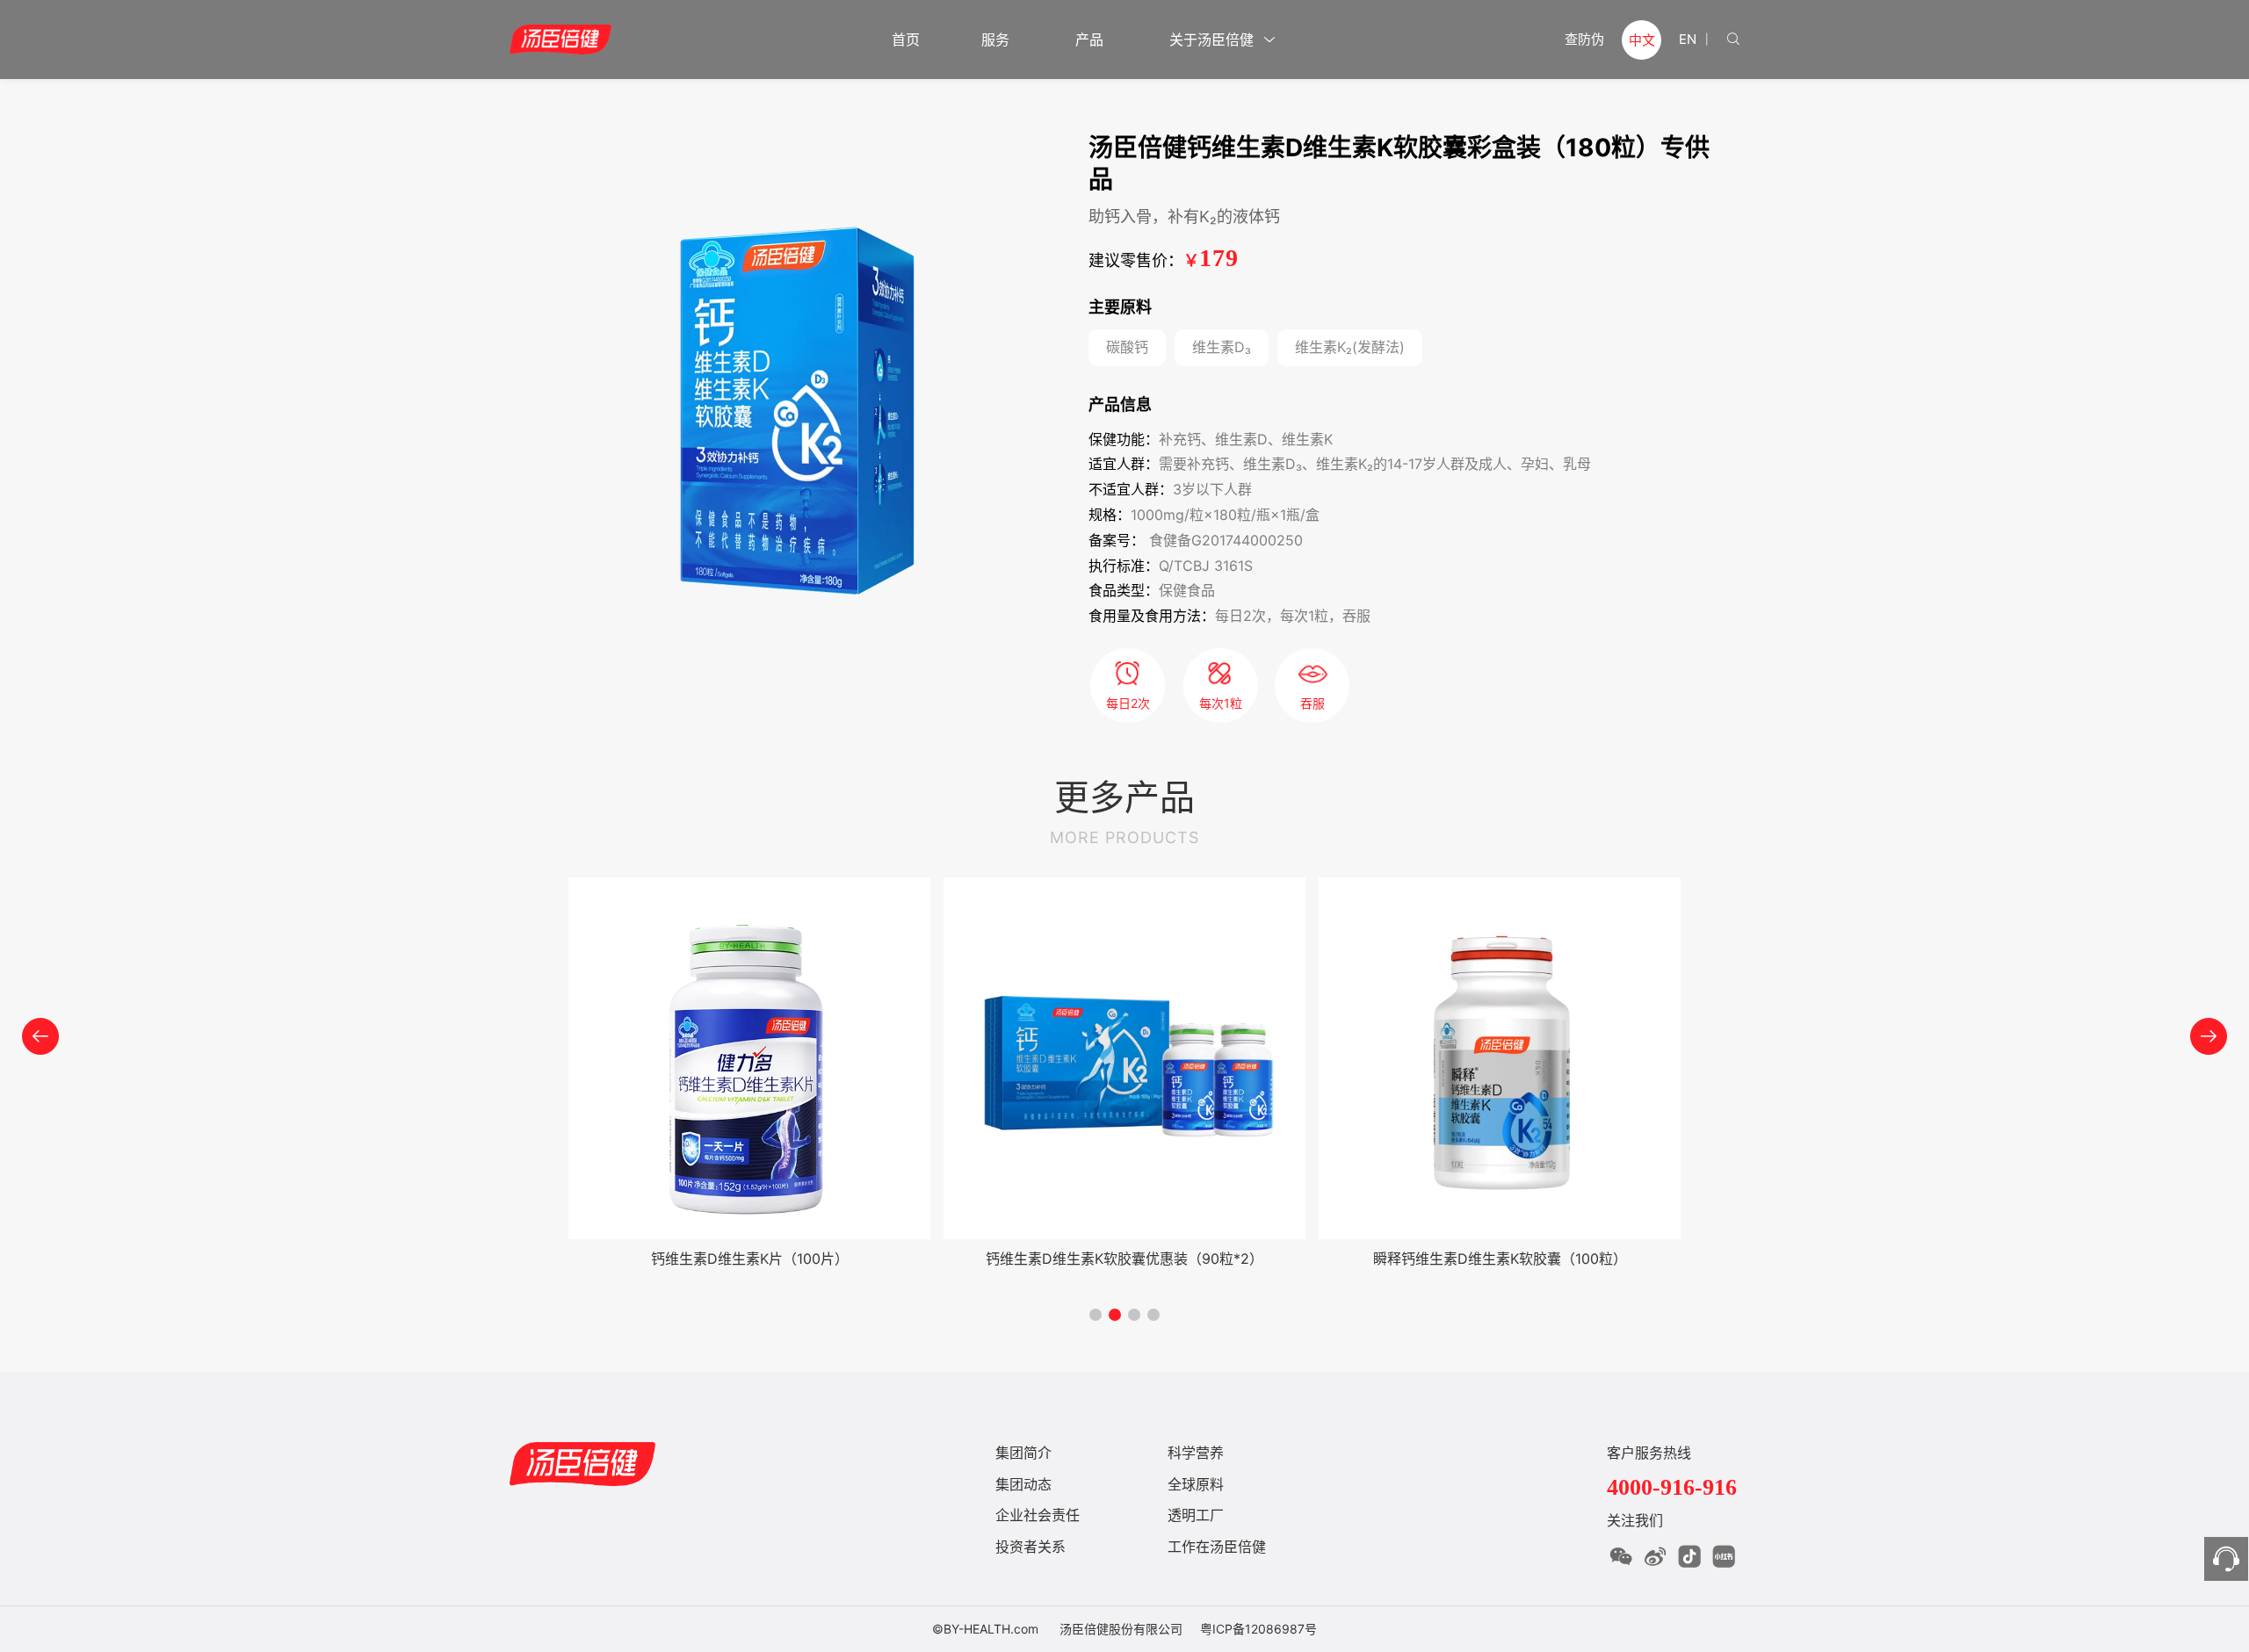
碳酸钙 (1127, 347)
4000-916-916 (1672, 1487)
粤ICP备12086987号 (1258, 1629)
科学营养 (1196, 1453)
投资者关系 (1030, 1547)
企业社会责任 (1038, 1515)
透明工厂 (1196, 1515)
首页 (906, 40)
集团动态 (1023, 1484)
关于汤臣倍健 (1223, 40)
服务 (998, 40)
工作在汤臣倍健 (1217, 1547)
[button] (1096, 1315)
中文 (1642, 40)
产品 (1092, 40)
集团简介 (1023, 1453)
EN (1688, 39)
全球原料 (1196, 1484)
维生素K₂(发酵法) (1350, 347)
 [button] (2209, 1036)
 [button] (40, 1036)
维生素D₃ (1222, 347)
